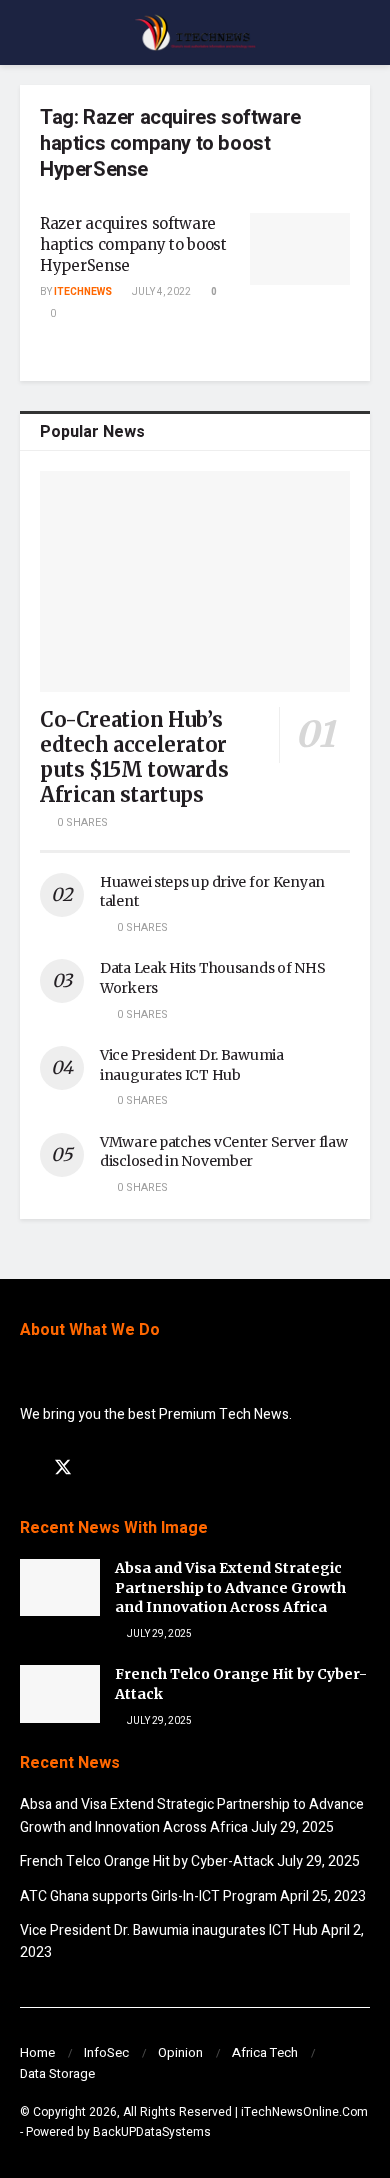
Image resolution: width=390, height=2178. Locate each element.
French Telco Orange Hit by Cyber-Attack (147, 1861)
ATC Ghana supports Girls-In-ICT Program (148, 1896)
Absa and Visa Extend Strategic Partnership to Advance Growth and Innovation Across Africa (230, 1587)
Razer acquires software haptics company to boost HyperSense (133, 244)
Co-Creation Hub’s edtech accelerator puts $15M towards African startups (134, 757)
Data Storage (57, 2073)
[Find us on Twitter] (63, 1468)
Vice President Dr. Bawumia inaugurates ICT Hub (192, 1065)
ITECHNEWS (83, 292)
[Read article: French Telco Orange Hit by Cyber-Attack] (60, 1693)
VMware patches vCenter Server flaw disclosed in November (223, 1152)
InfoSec (106, 2052)
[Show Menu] (28, 32)
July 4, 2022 (160, 292)
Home (37, 2052)
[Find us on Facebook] (27, 1469)
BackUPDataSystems (152, 2132)
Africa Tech (265, 2052)
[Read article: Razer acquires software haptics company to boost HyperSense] (300, 249)
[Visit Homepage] (195, 33)
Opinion (180, 2052)
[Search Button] (361, 32)
